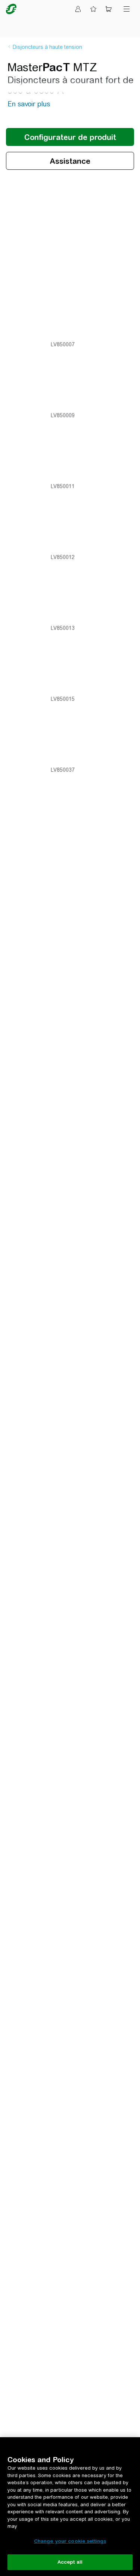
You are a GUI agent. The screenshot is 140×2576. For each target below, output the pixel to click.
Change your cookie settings (70, 2541)
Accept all (70, 2562)
